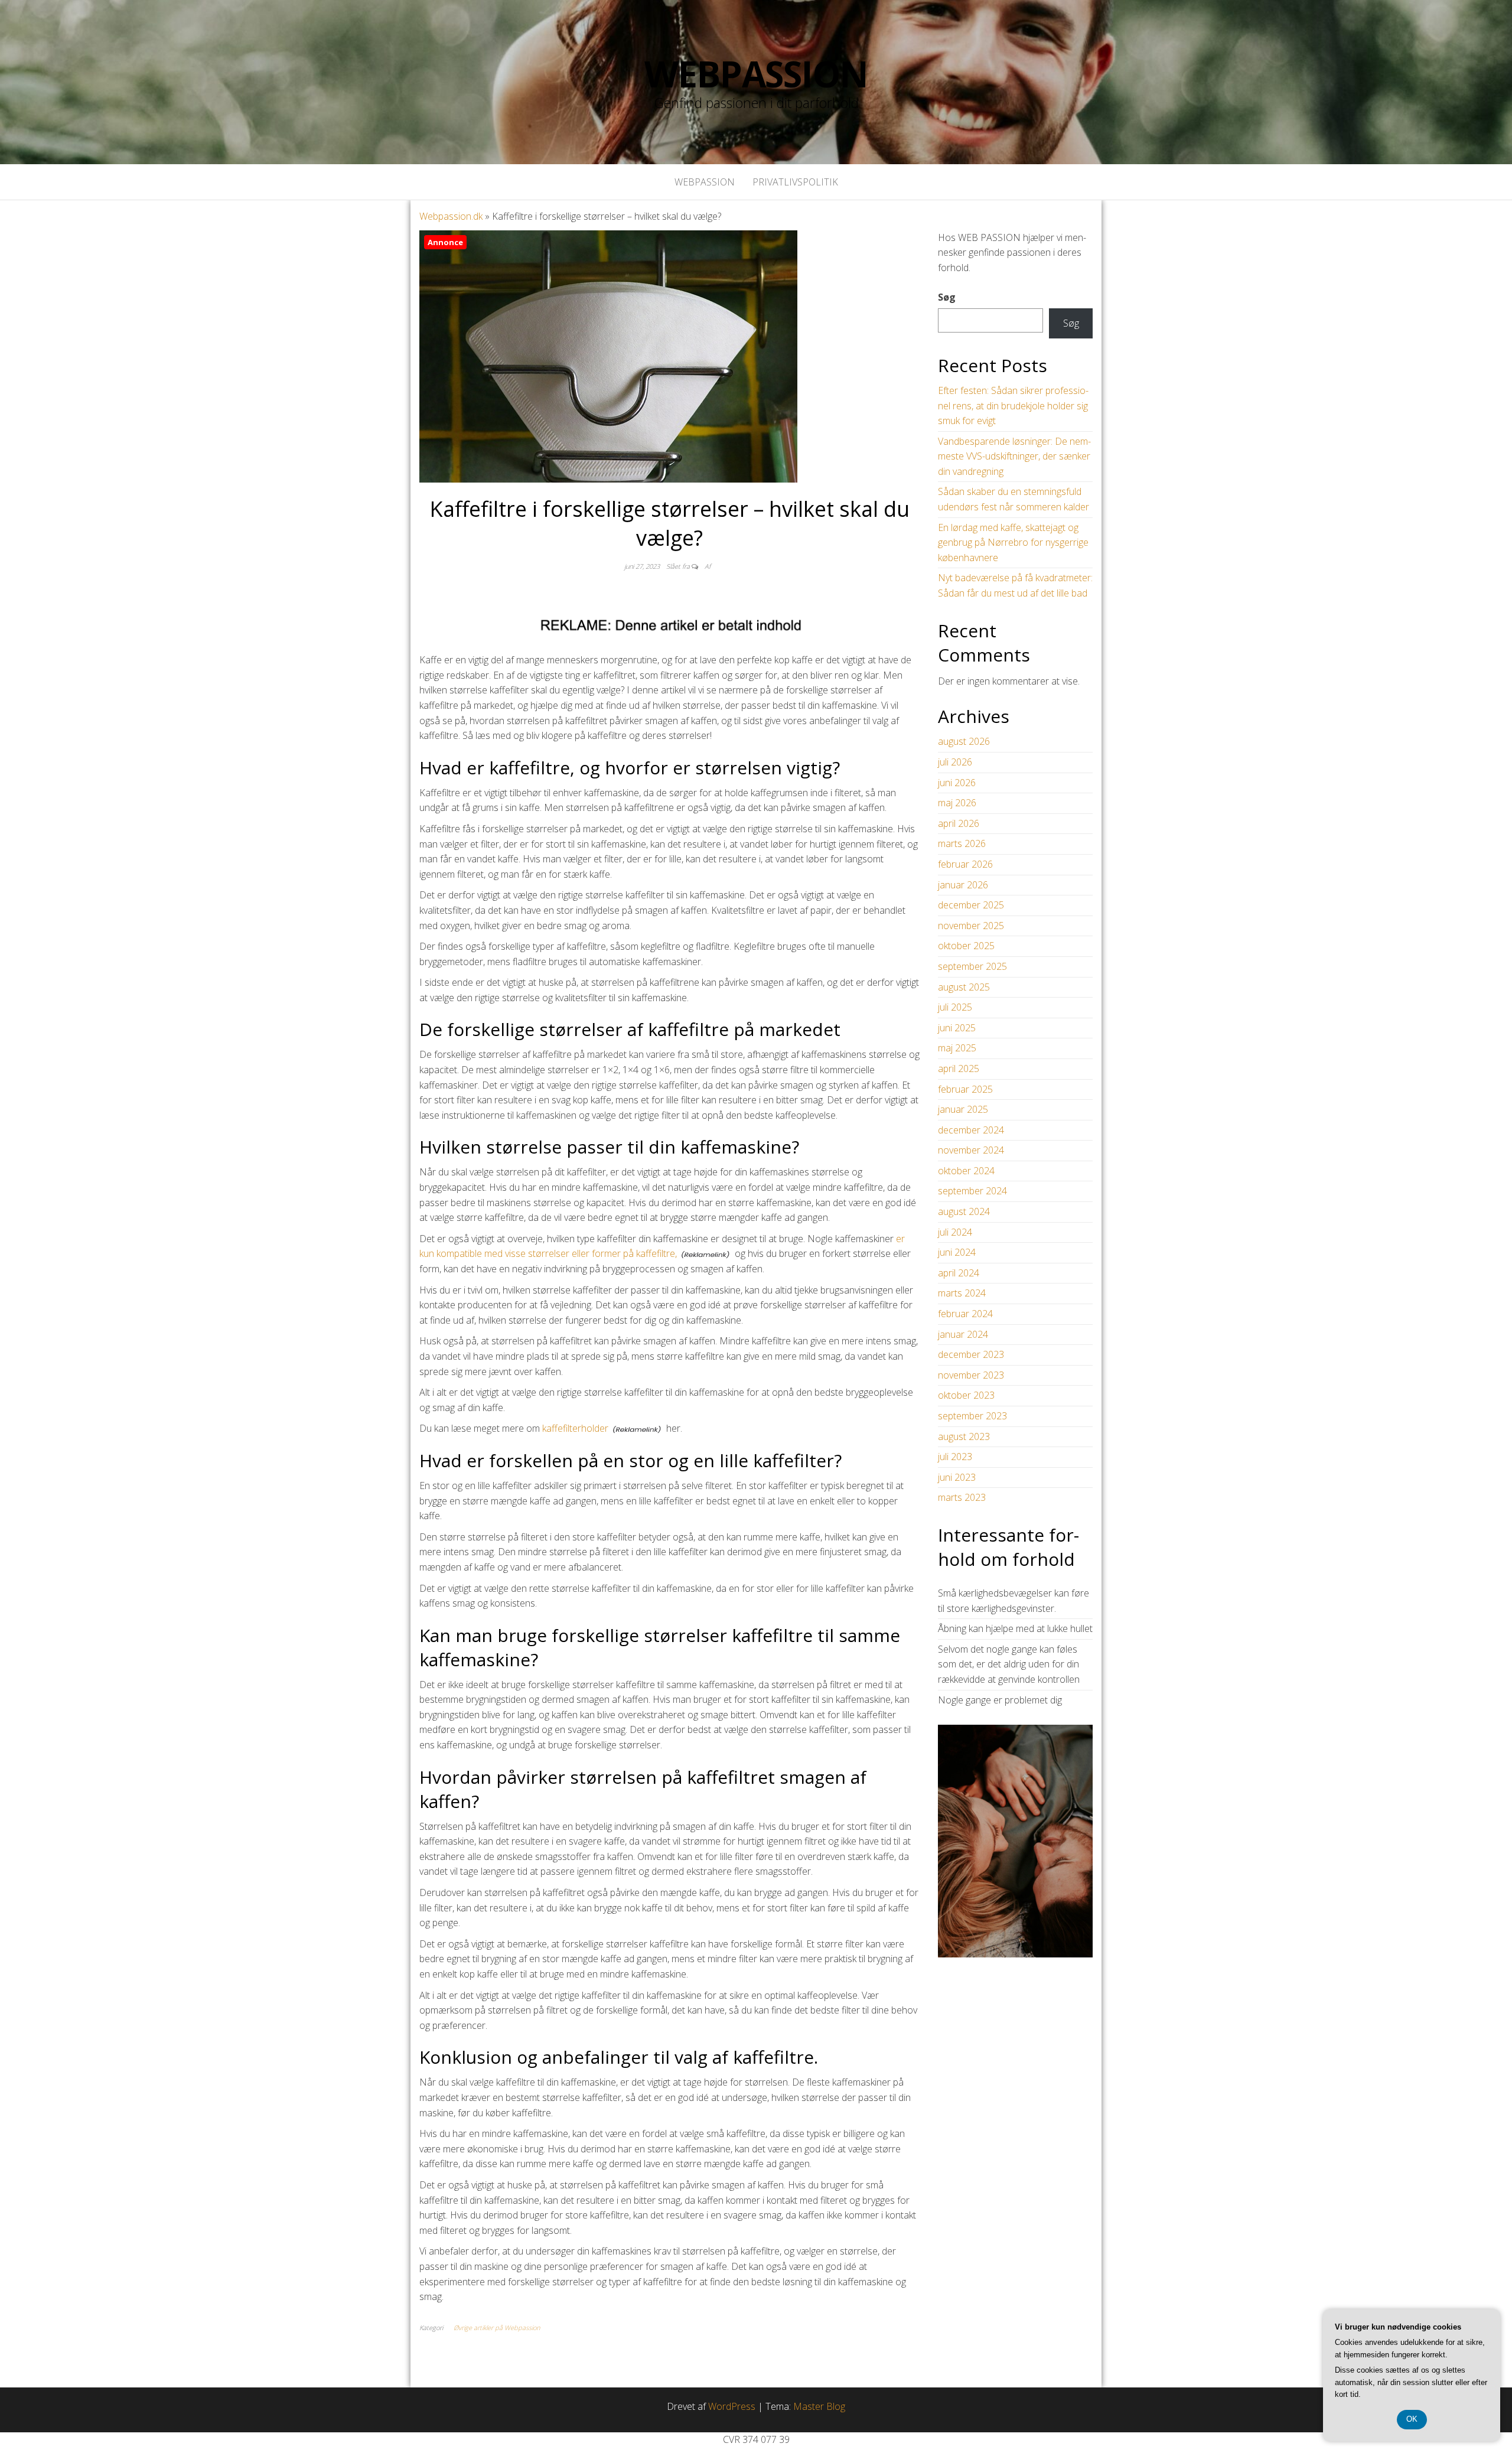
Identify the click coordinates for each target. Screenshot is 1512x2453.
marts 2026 (962, 843)
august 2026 (964, 741)
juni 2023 (957, 1477)
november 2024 (971, 1150)
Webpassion (756, 74)
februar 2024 (965, 1314)
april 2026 (959, 823)
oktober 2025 (966, 946)
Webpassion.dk (451, 216)
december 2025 (971, 905)
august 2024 (964, 1211)
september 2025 (972, 966)
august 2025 (964, 987)
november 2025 (971, 926)
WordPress (732, 2406)
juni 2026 (957, 783)
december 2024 (971, 1130)
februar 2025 (965, 1089)
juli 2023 (955, 1457)
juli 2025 (955, 1007)
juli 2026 (955, 762)
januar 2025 (963, 1109)
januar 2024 (963, 1334)
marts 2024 (962, 1293)
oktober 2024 (966, 1171)
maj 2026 (957, 803)
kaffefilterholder (575, 1428)
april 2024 (959, 1273)
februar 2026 (965, 864)
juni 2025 (957, 1028)
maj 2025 (957, 1048)
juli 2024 (955, 1232)
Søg (947, 297)
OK (1412, 2419)
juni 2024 (957, 1252)
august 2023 (964, 1436)
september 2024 (972, 1191)
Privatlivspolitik (795, 182)
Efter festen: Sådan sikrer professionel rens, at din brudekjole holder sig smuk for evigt (1013, 405)
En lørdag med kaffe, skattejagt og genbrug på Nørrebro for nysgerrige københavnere (1013, 543)
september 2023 (972, 1416)
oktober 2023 (966, 1395)
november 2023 (971, 1375)
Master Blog (819, 2406)
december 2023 (971, 1354)
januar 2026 (963, 885)
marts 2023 (962, 1497)
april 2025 (959, 1068)
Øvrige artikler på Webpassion (497, 2327)
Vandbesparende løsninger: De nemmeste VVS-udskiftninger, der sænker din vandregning (1014, 456)
